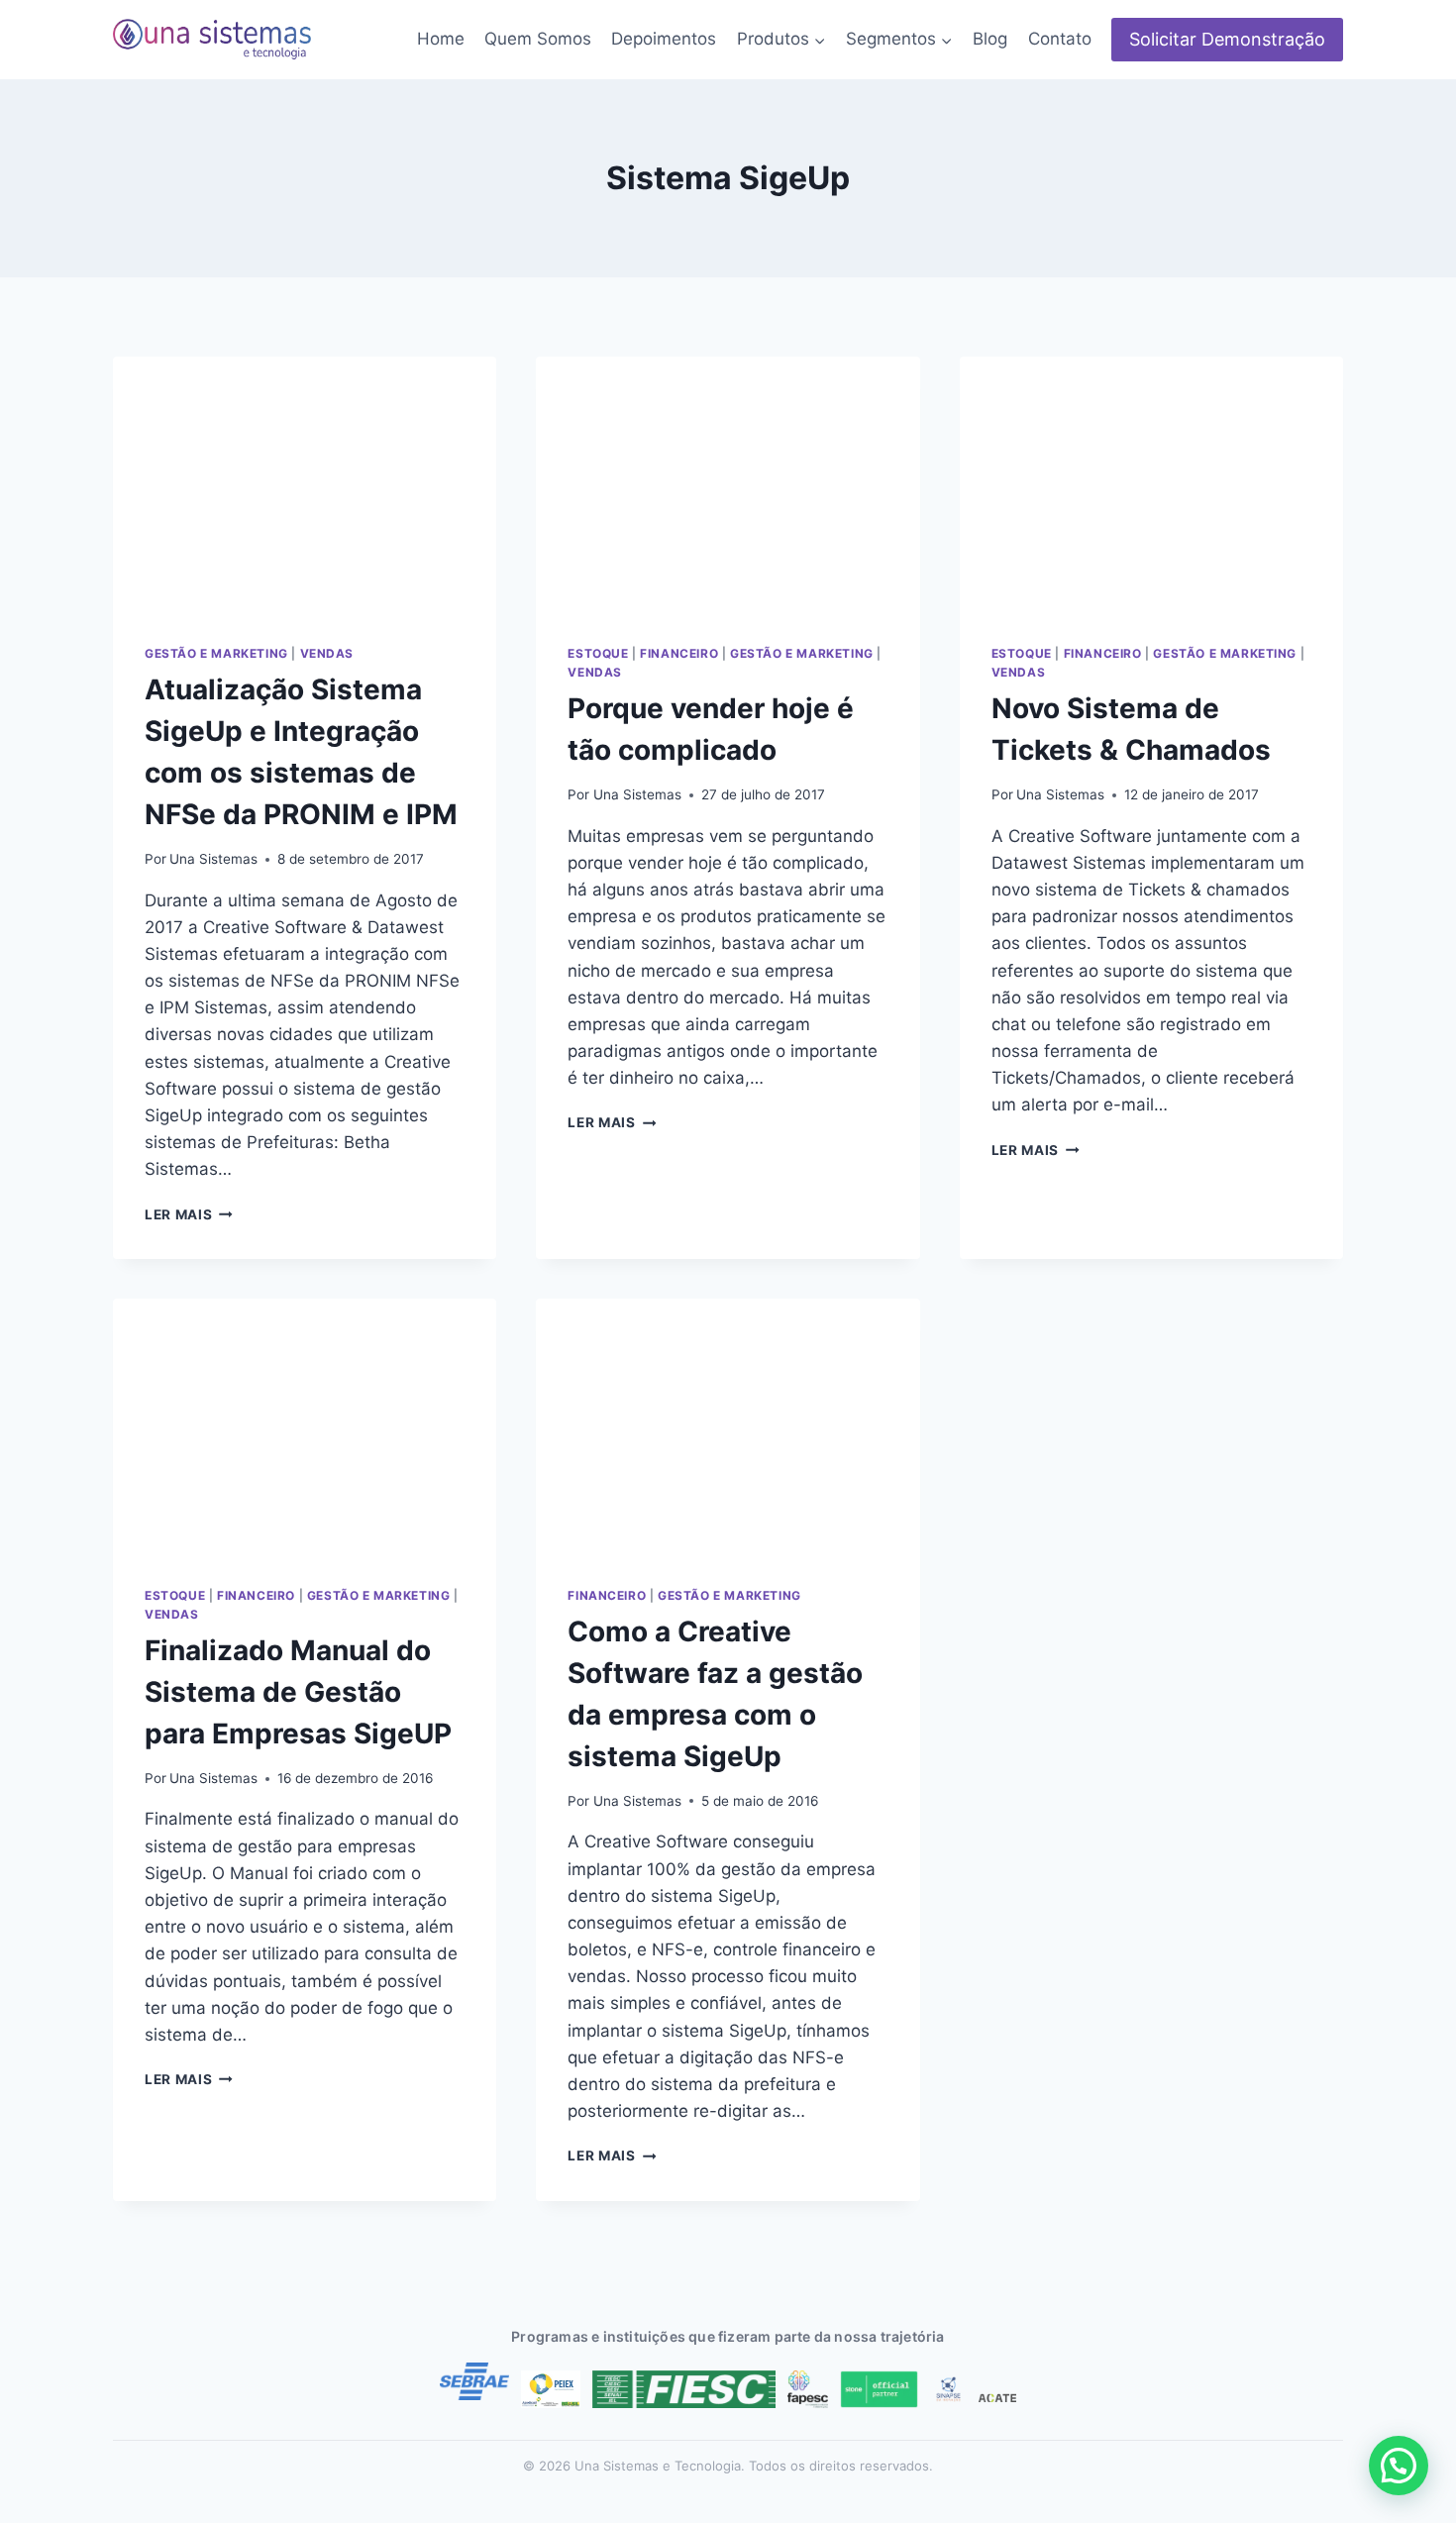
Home (441, 39)
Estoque (598, 653)
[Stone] (879, 2389)
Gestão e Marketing (216, 653)
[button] (1399, 2466)
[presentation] (305, 484)
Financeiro (679, 653)
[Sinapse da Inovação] (949, 2389)
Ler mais (189, 1214)
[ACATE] (997, 2398)
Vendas (327, 653)
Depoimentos (664, 39)
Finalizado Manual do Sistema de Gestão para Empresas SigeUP (298, 1692)
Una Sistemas (213, 859)
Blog (990, 39)
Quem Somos (538, 39)
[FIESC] (684, 2389)
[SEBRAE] (474, 2381)
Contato (1060, 39)
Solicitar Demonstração (1227, 39)
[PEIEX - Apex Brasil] (551, 2389)
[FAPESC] (807, 2389)
